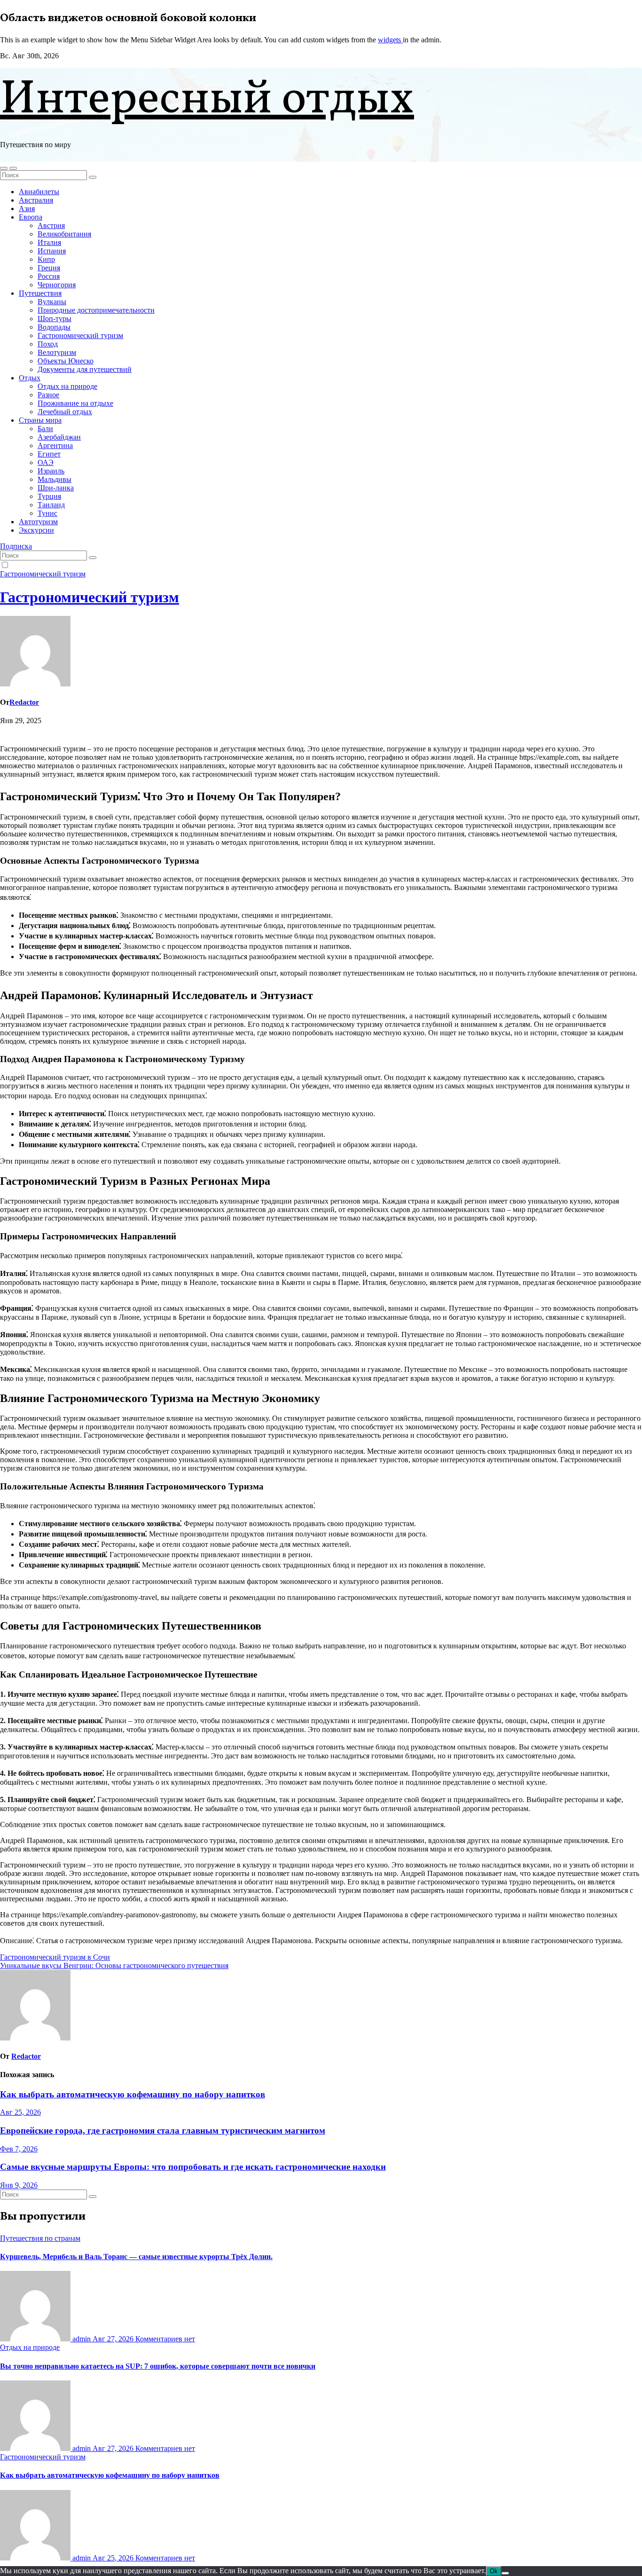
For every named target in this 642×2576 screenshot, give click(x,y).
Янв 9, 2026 (19, 2185)
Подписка (16, 546)
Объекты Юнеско (66, 361)
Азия (27, 209)
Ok (494, 2571)
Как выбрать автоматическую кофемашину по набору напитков (133, 2094)
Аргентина (55, 445)
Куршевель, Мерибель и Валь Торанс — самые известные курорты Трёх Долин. (136, 2257)
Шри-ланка (56, 488)
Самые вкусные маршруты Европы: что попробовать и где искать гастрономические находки (193, 2167)
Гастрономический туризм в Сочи (55, 1957)
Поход (48, 344)
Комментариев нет (165, 2339)
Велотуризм (57, 352)
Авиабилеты (39, 192)
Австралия (36, 200)
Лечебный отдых (65, 412)
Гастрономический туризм (80, 335)
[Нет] (505, 2573)
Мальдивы (55, 479)
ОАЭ (46, 462)
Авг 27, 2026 (114, 2339)
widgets (390, 40)
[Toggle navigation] (13, 168)
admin (82, 2339)
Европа (31, 217)
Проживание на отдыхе (75, 403)
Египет (49, 454)
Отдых (30, 378)
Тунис (47, 513)
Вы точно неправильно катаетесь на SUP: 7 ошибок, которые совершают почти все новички (158, 2366)
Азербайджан (59, 437)
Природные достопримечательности (96, 310)
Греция (49, 268)
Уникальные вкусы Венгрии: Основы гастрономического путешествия (114, 1965)
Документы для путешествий (85, 369)
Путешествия (40, 293)
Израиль (51, 471)
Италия (49, 242)
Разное (48, 395)
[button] (4, 168)
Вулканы (52, 302)
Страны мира (40, 420)
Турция (49, 496)
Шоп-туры (55, 319)
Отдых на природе (67, 386)
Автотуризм (38, 522)
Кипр (46, 259)
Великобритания (64, 234)
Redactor (24, 702)
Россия (49, 276)
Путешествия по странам (40, 2238)
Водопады (54, 327)
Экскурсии (36, 530)
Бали (45, 429)
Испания (52, 251)
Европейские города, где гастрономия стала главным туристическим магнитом (163, 2131)
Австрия (51, 225)
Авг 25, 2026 (20, 2112)
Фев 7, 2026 (19, 2149)
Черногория (57, 285)
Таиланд (51, 505)
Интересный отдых (207, 100)
